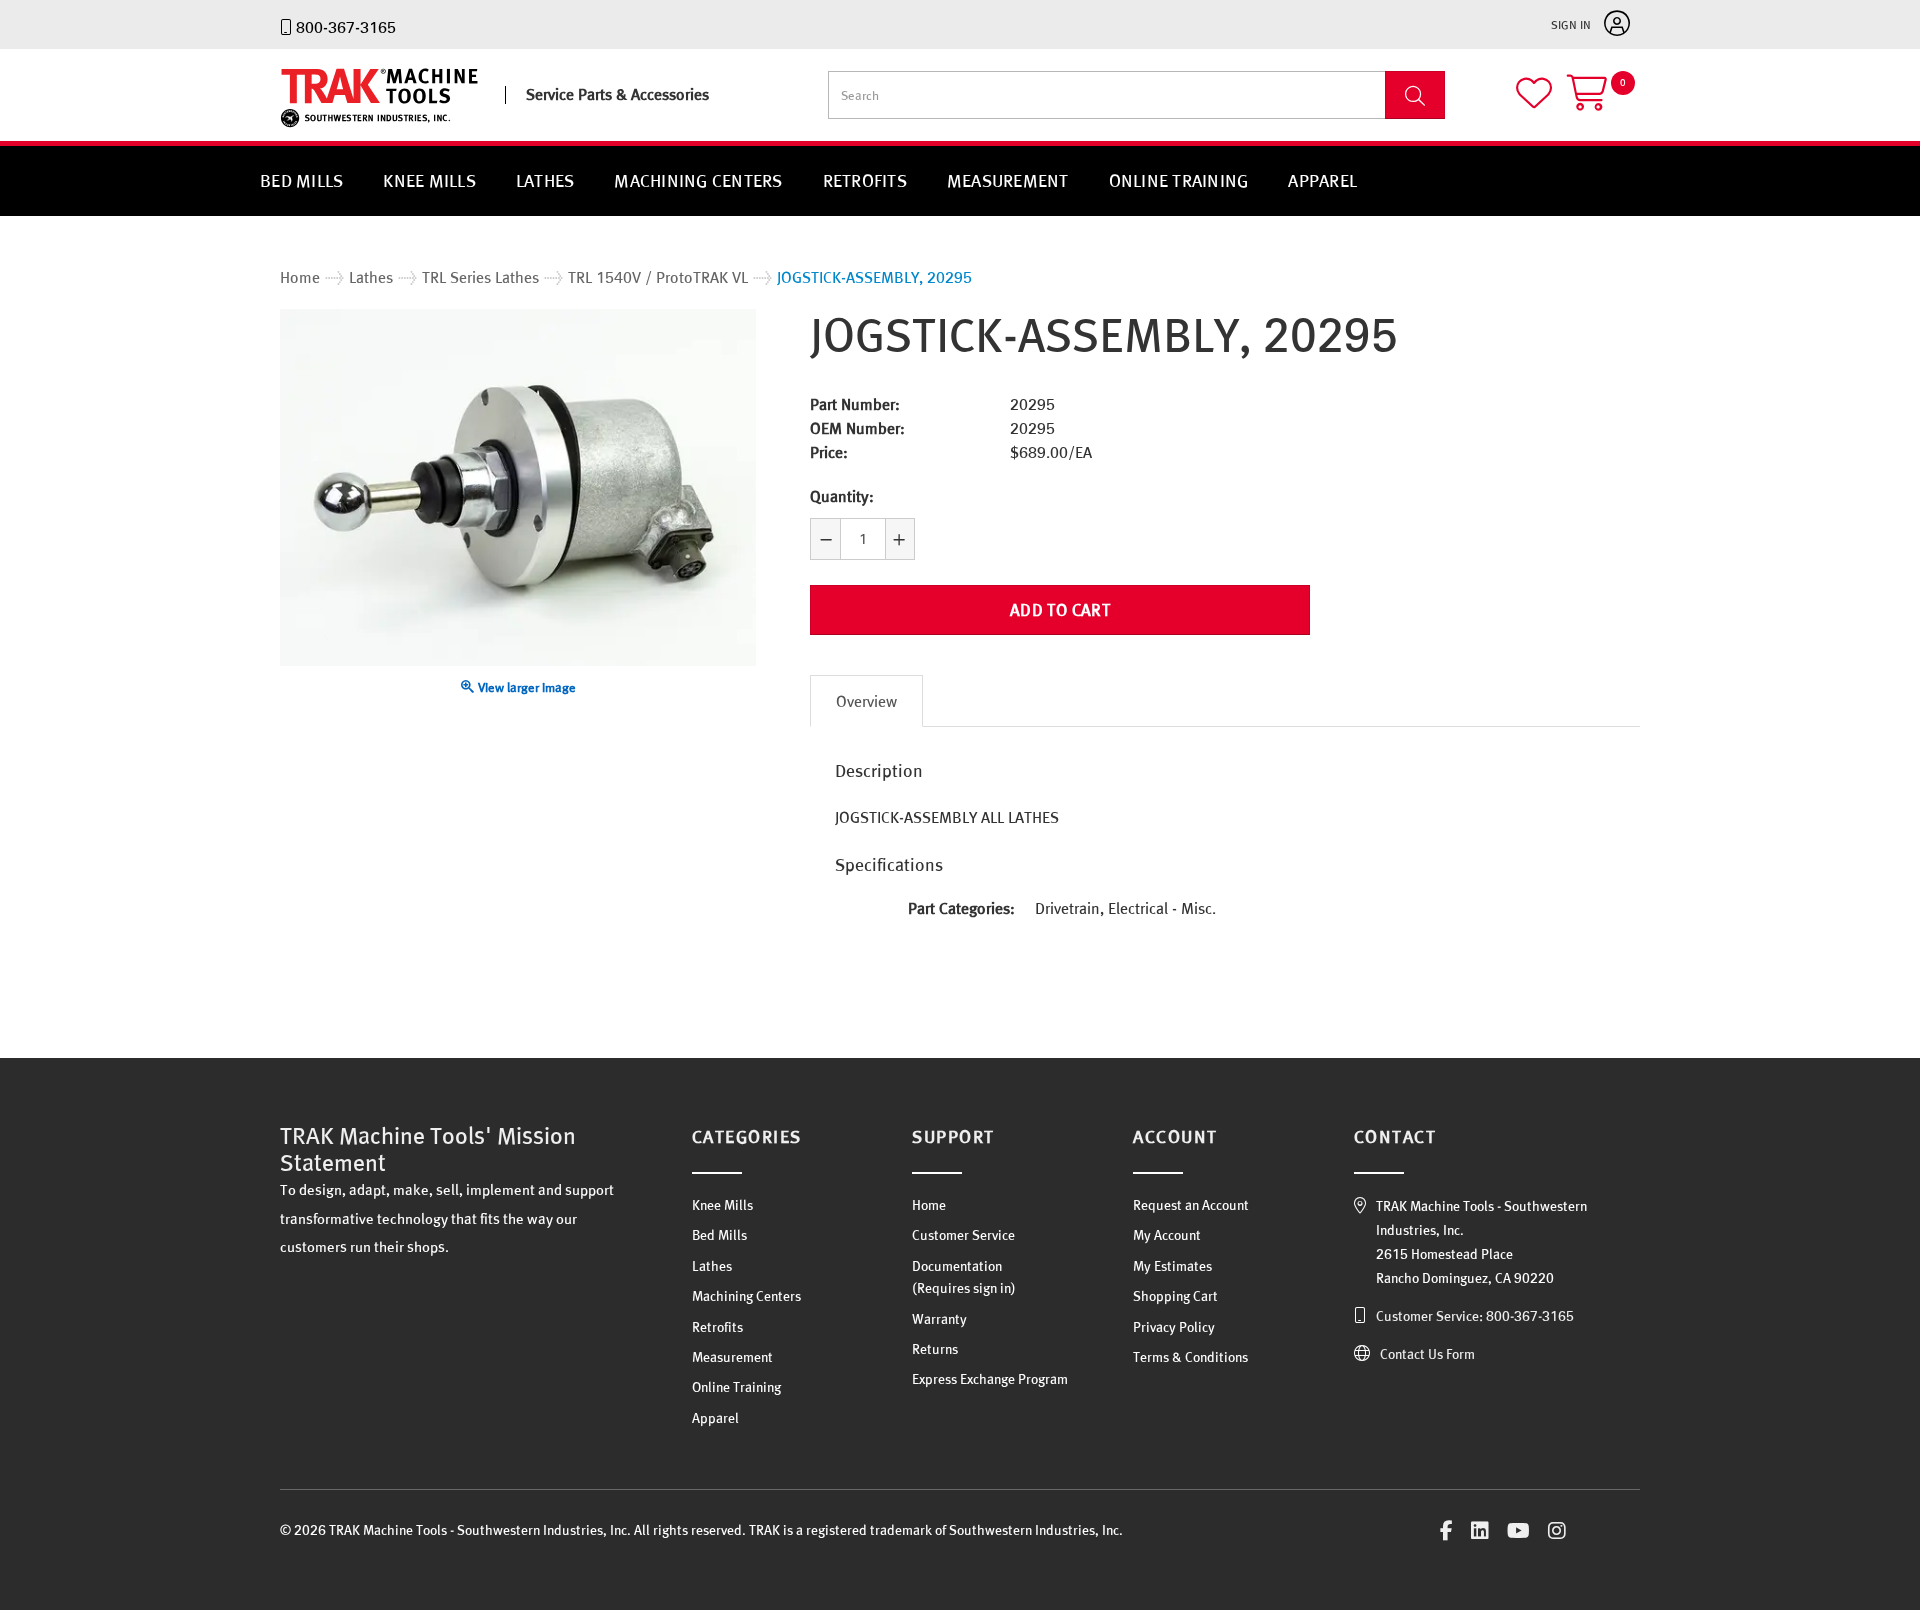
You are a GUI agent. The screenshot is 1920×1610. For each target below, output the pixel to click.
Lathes (545, 180)
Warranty (939, 1319)
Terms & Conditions (1190, 1357)
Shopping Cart (1175, 1296)
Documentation (957, 1266)
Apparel (1322, 180)
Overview (866, 701)
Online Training (1179, 180)
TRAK (297, 127)
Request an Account (1191, 1205)
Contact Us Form (1427, 1354)
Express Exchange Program (990, 1379)
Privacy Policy (1174, 1327)
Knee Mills (429, 180)
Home (929, 1205)
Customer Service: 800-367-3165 (1475, 1316)
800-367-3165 (346, 27)
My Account (1167, 1235)
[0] (1603, 101)
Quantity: (842, 496)
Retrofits (865, 180)
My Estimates (1172, 1266)
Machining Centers (698, 180)
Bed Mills (301, 180)
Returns (935, 1349)
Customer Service (963, 1235)
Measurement (1008, 180)
